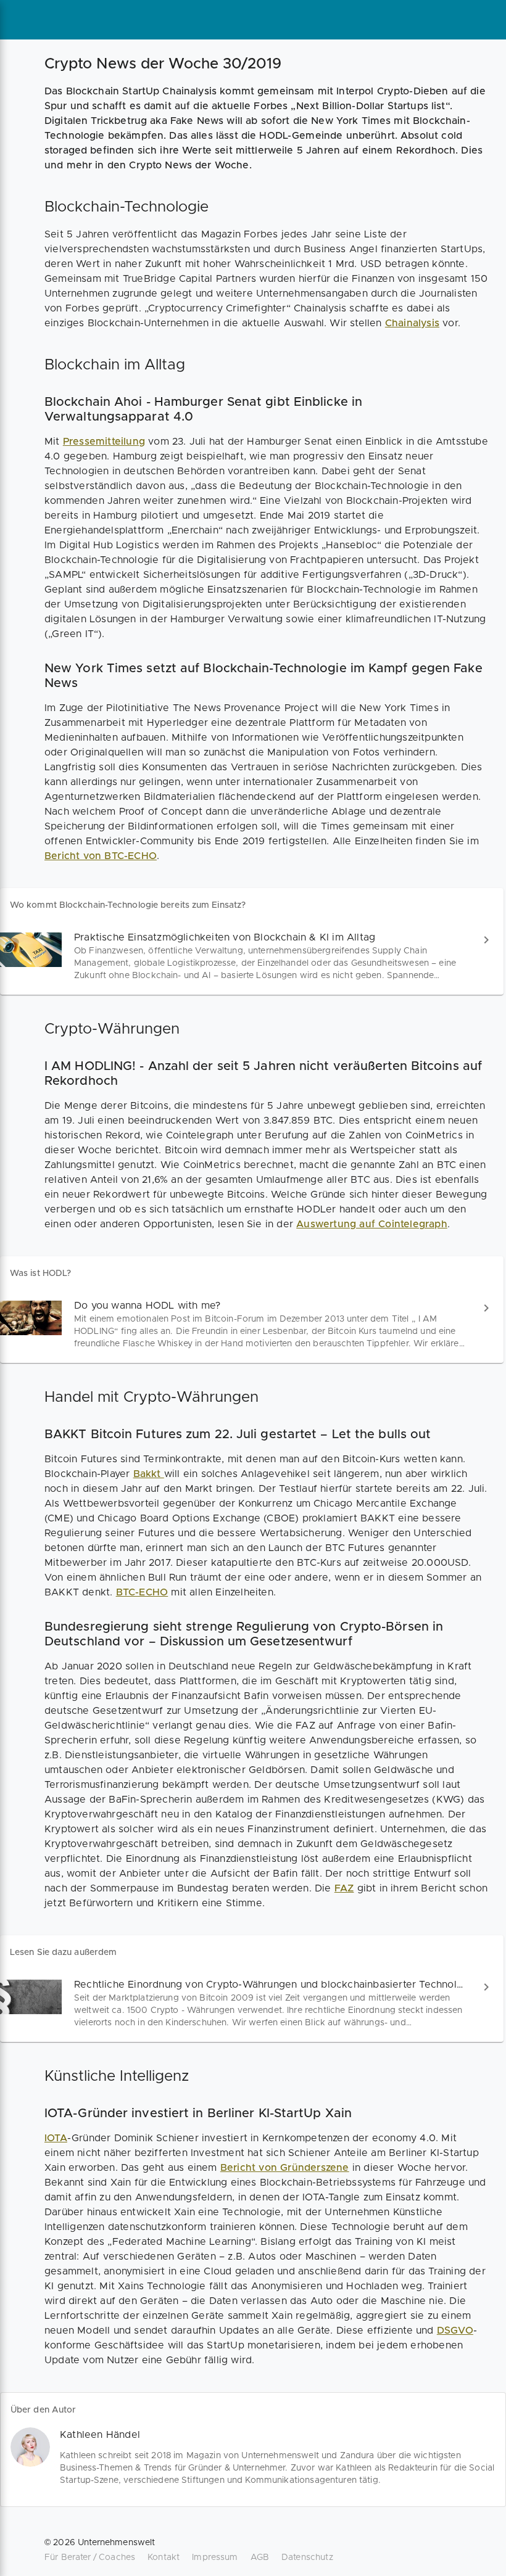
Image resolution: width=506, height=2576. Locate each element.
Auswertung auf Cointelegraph (372, 1224)
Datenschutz (307, 2557)
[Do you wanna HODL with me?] (252, 1324)
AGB (260, 2557)
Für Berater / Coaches (90, 2557)
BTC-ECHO (142, 1592)
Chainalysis (412, 323)
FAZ (344, 1888)
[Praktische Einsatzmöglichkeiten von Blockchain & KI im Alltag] (252, 956)
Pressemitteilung (104, 442)
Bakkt (149, 1474)
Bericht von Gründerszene (285, 2168)
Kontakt (164, 2557)
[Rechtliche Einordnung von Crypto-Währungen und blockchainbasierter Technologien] (252, 2003)
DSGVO (455, 2331)
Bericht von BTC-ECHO (101, 856)
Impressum (215, 2557)
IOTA (56, 2138)
